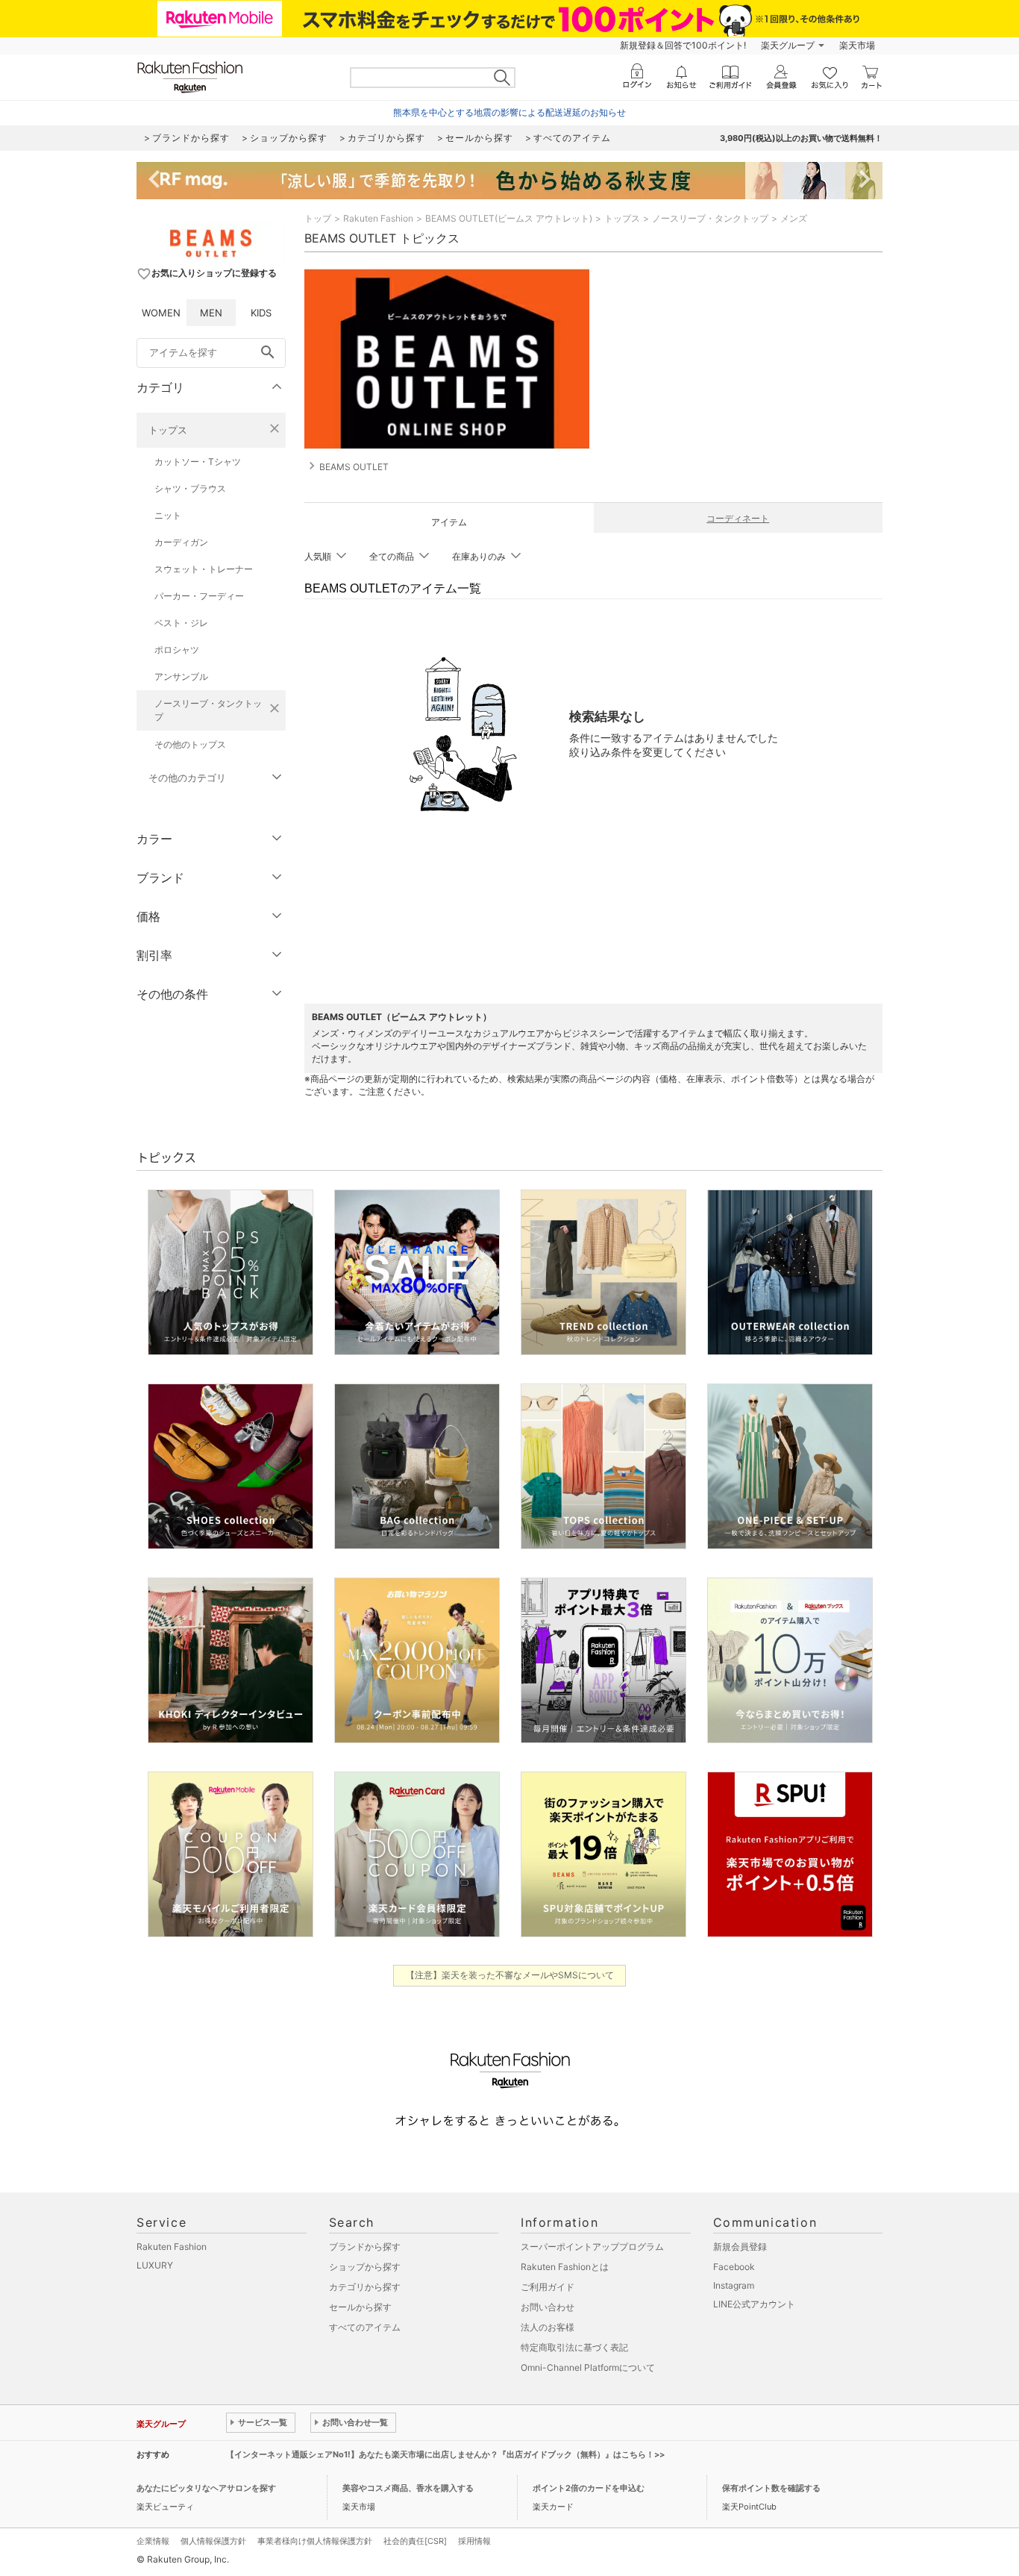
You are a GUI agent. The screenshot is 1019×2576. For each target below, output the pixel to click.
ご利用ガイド (548, 2287)
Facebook (734, 2267)
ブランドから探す (365, 2247)
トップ (318, 218)
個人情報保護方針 (213, 2541)
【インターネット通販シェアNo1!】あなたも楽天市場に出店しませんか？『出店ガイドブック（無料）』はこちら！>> (445, 2454)
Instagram (734, 2285)
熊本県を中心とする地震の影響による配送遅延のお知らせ (509, 112)
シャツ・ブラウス (190, 488)
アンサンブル (181, 676)
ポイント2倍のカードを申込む (589, 2488)
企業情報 (153, 2541)
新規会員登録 (740, 2247)
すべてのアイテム (365, 2327)
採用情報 (474, 2541)
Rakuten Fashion (378, 218)
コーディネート (738, 518)
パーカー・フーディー (199, 596)
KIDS (261, 313)
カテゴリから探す (365, 2287)
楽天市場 (857, 45)
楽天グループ (788, 45)
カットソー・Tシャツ (198, 462)
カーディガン (181, 542)
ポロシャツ (177, 650)
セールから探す (360, 2307)
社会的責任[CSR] (415, 2541)
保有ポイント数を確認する (771, 2488)
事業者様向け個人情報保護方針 (315, 2541)
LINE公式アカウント (754, 2304)
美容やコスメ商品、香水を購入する (408, 2488)
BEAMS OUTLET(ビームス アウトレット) (509, 218)
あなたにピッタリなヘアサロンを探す (206, 2488)
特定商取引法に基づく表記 (574, 2347)
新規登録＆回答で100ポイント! (683, 45)
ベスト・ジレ (181, 623)
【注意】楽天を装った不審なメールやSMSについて (510, 1975)
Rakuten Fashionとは (565, 2267)
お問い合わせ (548, 2307)
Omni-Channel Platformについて (588, 2367)
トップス (168, 430)
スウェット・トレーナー (204, 569)
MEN (211, 313)
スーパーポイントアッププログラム (592, 2247)
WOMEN (161, 313)
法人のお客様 (548, 2327)
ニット (168, 515)
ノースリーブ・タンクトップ (208, 710)
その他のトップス (190, 744)
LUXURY (155, 2265)
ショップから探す (365, 2267)
